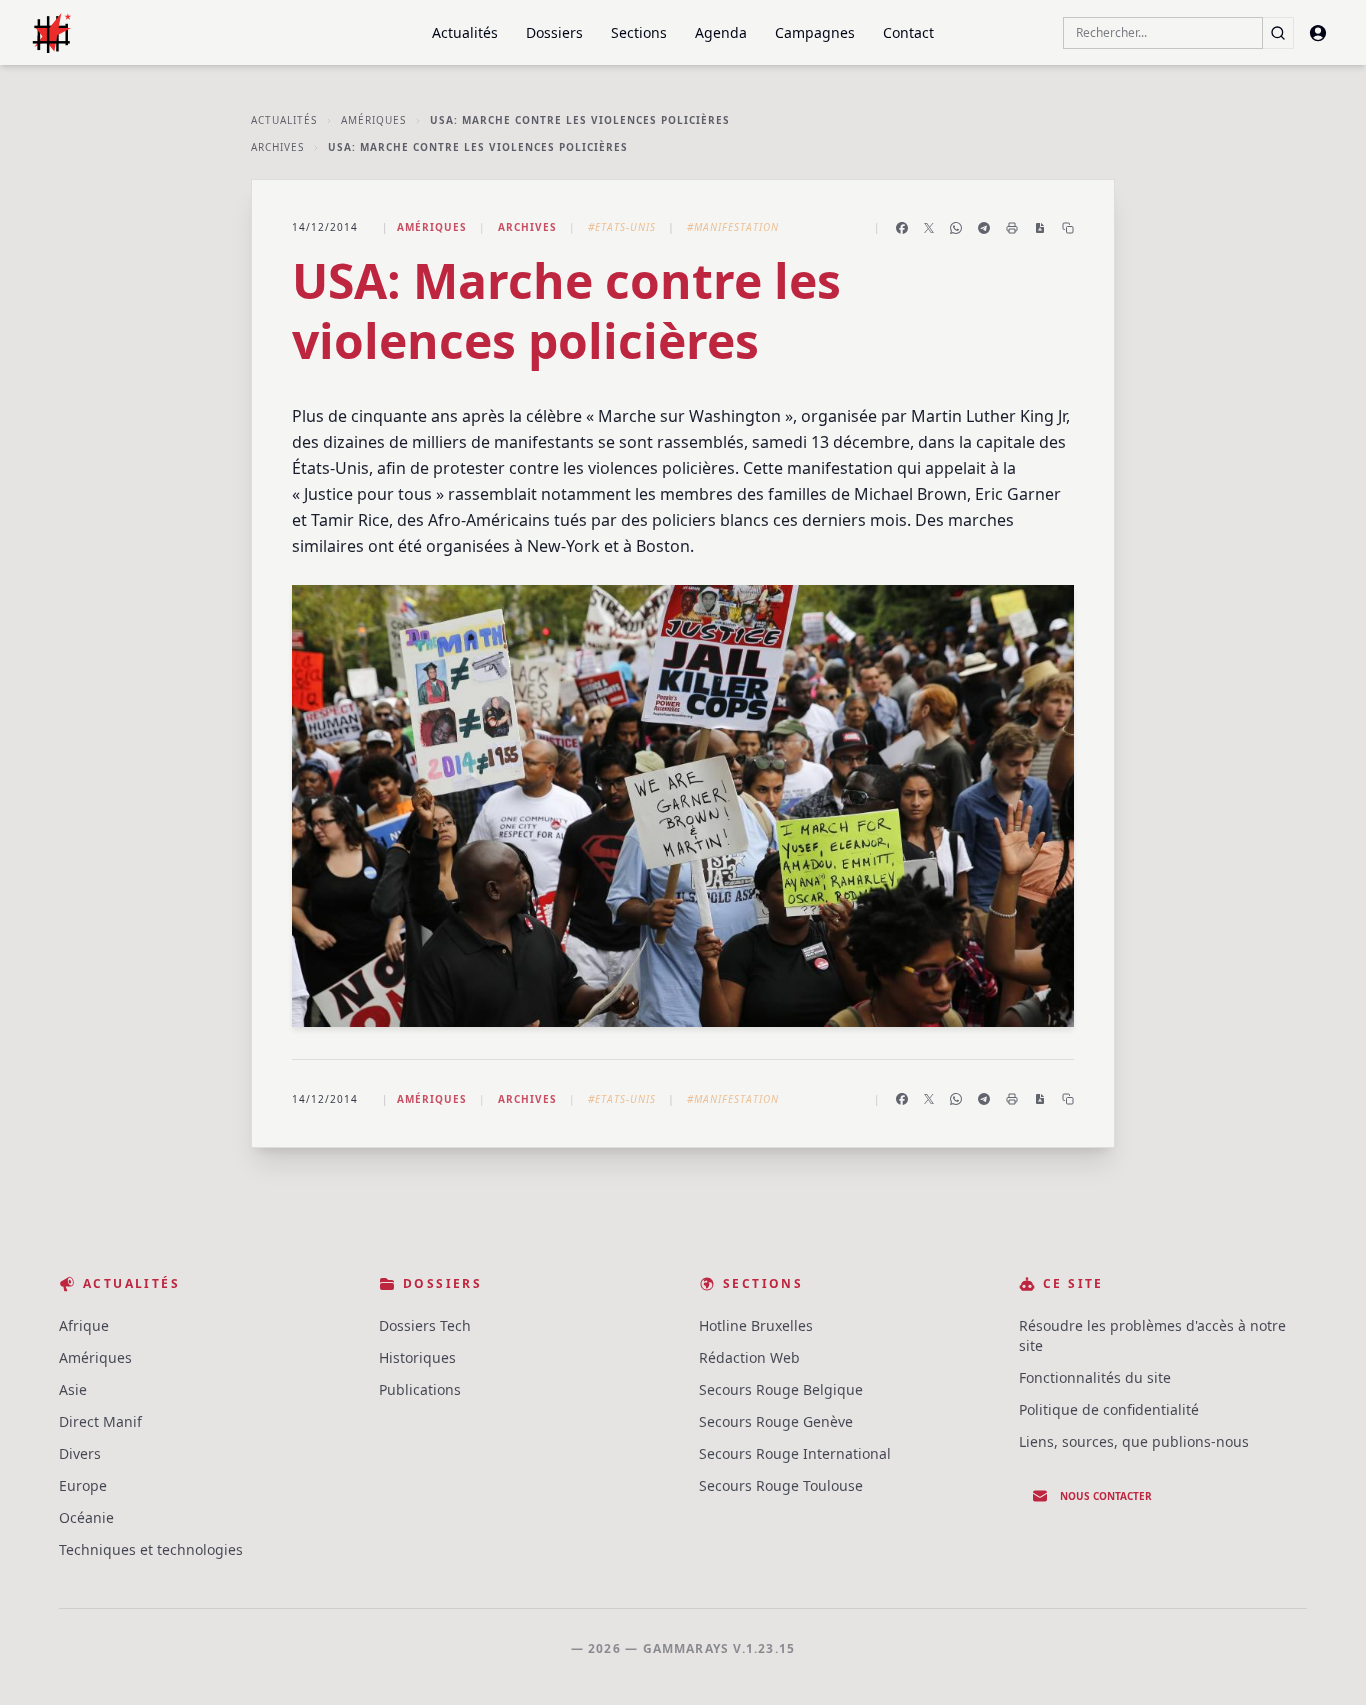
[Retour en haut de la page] (1322, 1661)
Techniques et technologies (151, 1549)
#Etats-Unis (622, 227)
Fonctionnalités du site (1095, 1377)
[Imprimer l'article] (1012, 228)
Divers (80, 1453)
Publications (420, 1389)
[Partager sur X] (929, 228)
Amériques (373, 120)
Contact (908, 32)
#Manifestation (733, 227)
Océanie (86, 1517)
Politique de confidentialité (1109, 1409)
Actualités (465, 32)
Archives (277, 147)
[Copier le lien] (1068, 228)
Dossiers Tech (425, 1325)
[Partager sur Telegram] (984, 228)
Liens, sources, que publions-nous (1134, 1441)
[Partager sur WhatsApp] (956, 228)
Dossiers (554, 32)
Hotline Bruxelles (756, 1325)
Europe (83, 1485)
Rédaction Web (749, 1357)
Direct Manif (100, 1421)
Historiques (417, 1357)
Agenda (721, 32)
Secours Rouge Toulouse (781, 1485)
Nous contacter (1106, 1496)
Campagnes (815, 32)
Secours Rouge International (795, 1453)
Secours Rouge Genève (776, 1421)
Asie (73, 1389)
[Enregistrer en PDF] (1040, 228)
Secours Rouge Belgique (781, 1389)
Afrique (84, 1325)
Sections (639, 32)
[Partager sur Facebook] (902, 228)
